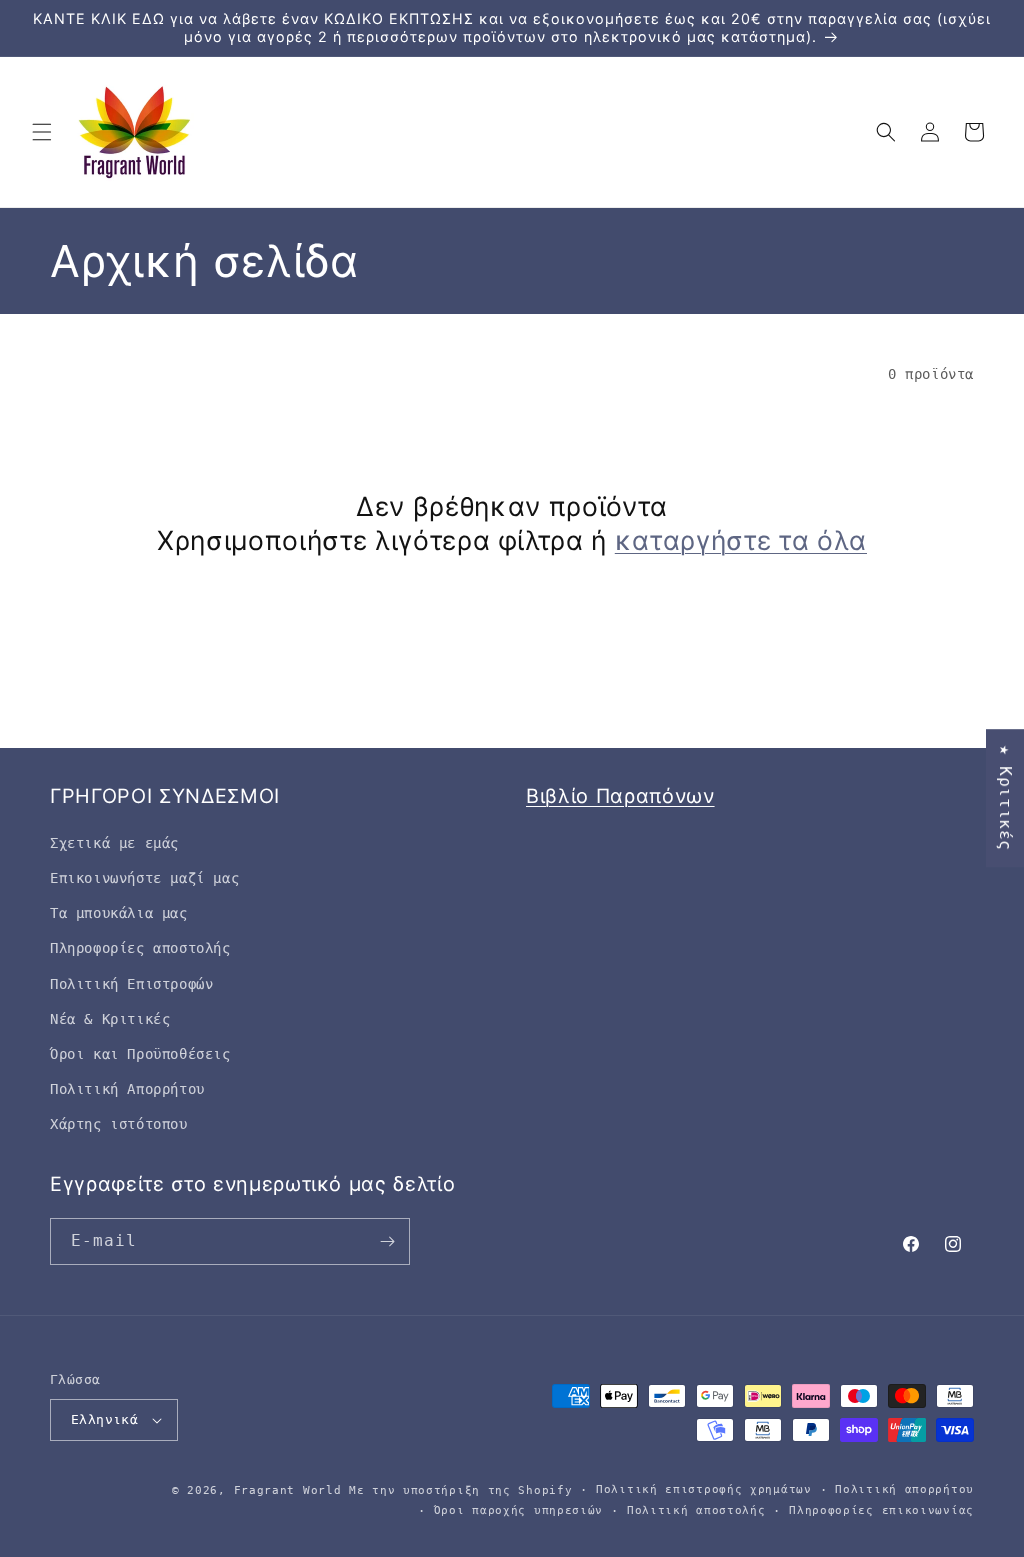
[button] (42, 132)
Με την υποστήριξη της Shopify (460, 1490)
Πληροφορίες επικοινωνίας (881, 1510)
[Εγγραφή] (387, 1241)
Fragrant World (288, 1490)
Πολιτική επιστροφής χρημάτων (704, 1489)
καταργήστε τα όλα (741, 540)
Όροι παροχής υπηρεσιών (518, 1510)
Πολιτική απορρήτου (904, 1489)
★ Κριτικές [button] (1005, 798)
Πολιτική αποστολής (696, 1510)
